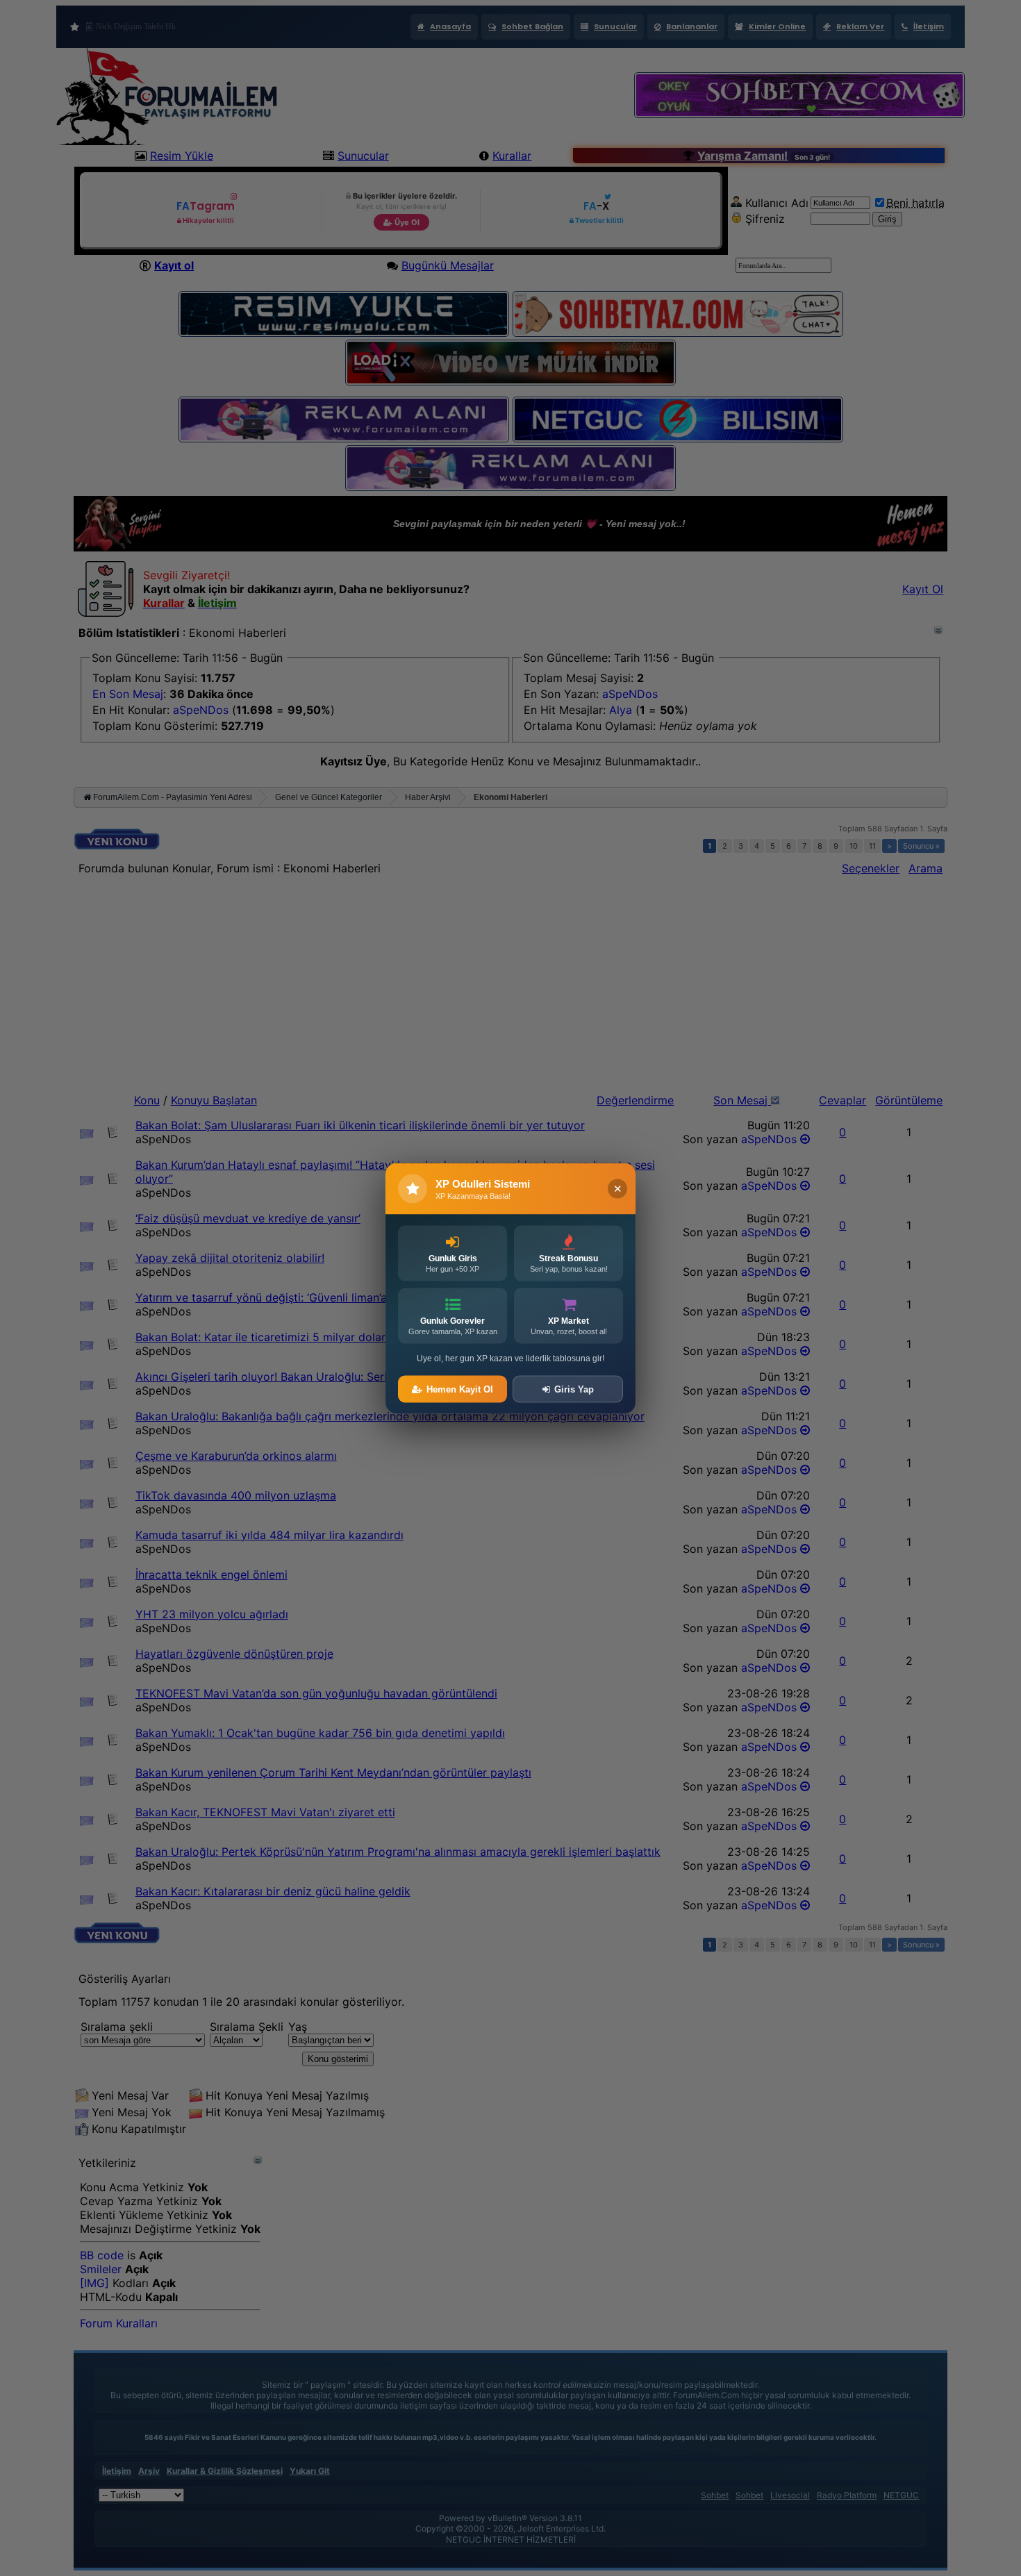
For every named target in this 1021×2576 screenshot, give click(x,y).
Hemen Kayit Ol (460, 1389)
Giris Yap (574, 1389)
